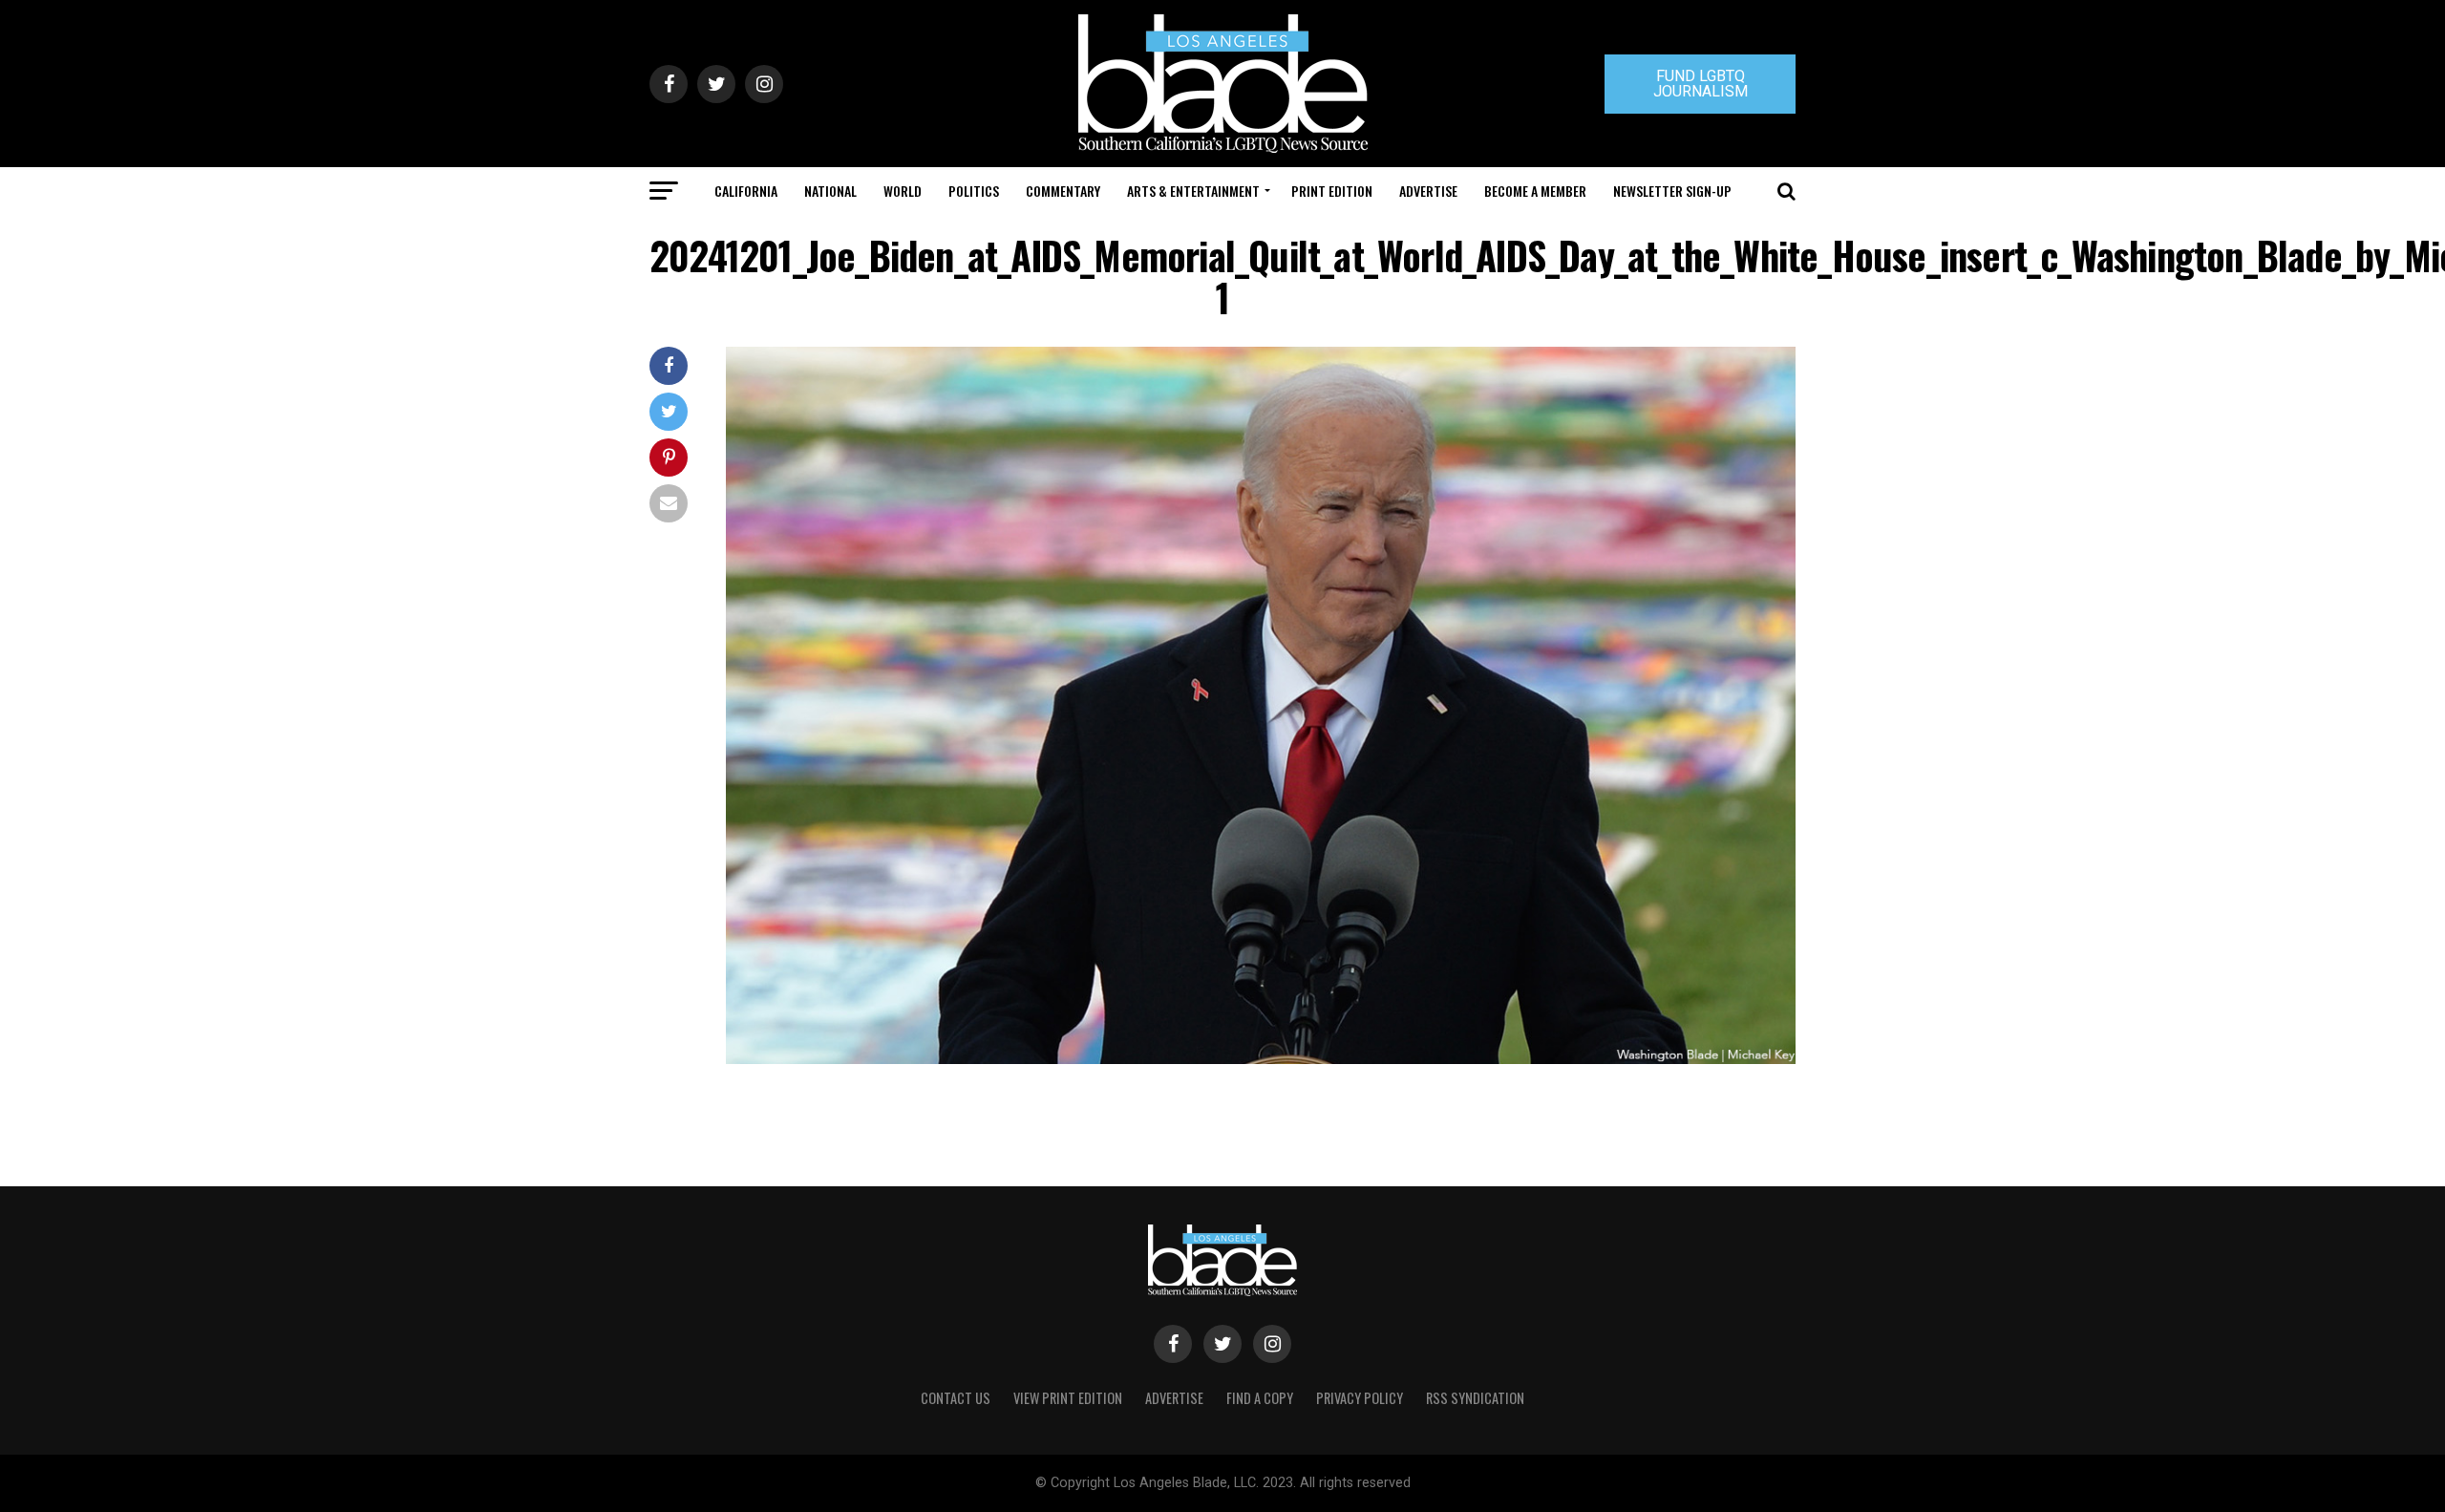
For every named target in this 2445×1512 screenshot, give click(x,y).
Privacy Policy (1360, 1398)
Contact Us (956, 1398)
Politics (974, 191)
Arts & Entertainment (1193, 191)
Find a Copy (1260, 1398)
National (830, 191)
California (746, 191)
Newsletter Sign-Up (1672, 191)
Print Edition (1332, 191)
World (903, 191)
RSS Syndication (1475, 1398)
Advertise (1428, 191)
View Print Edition (1068, 1398)
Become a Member (1535, 191)
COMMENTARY (1063, 191)
